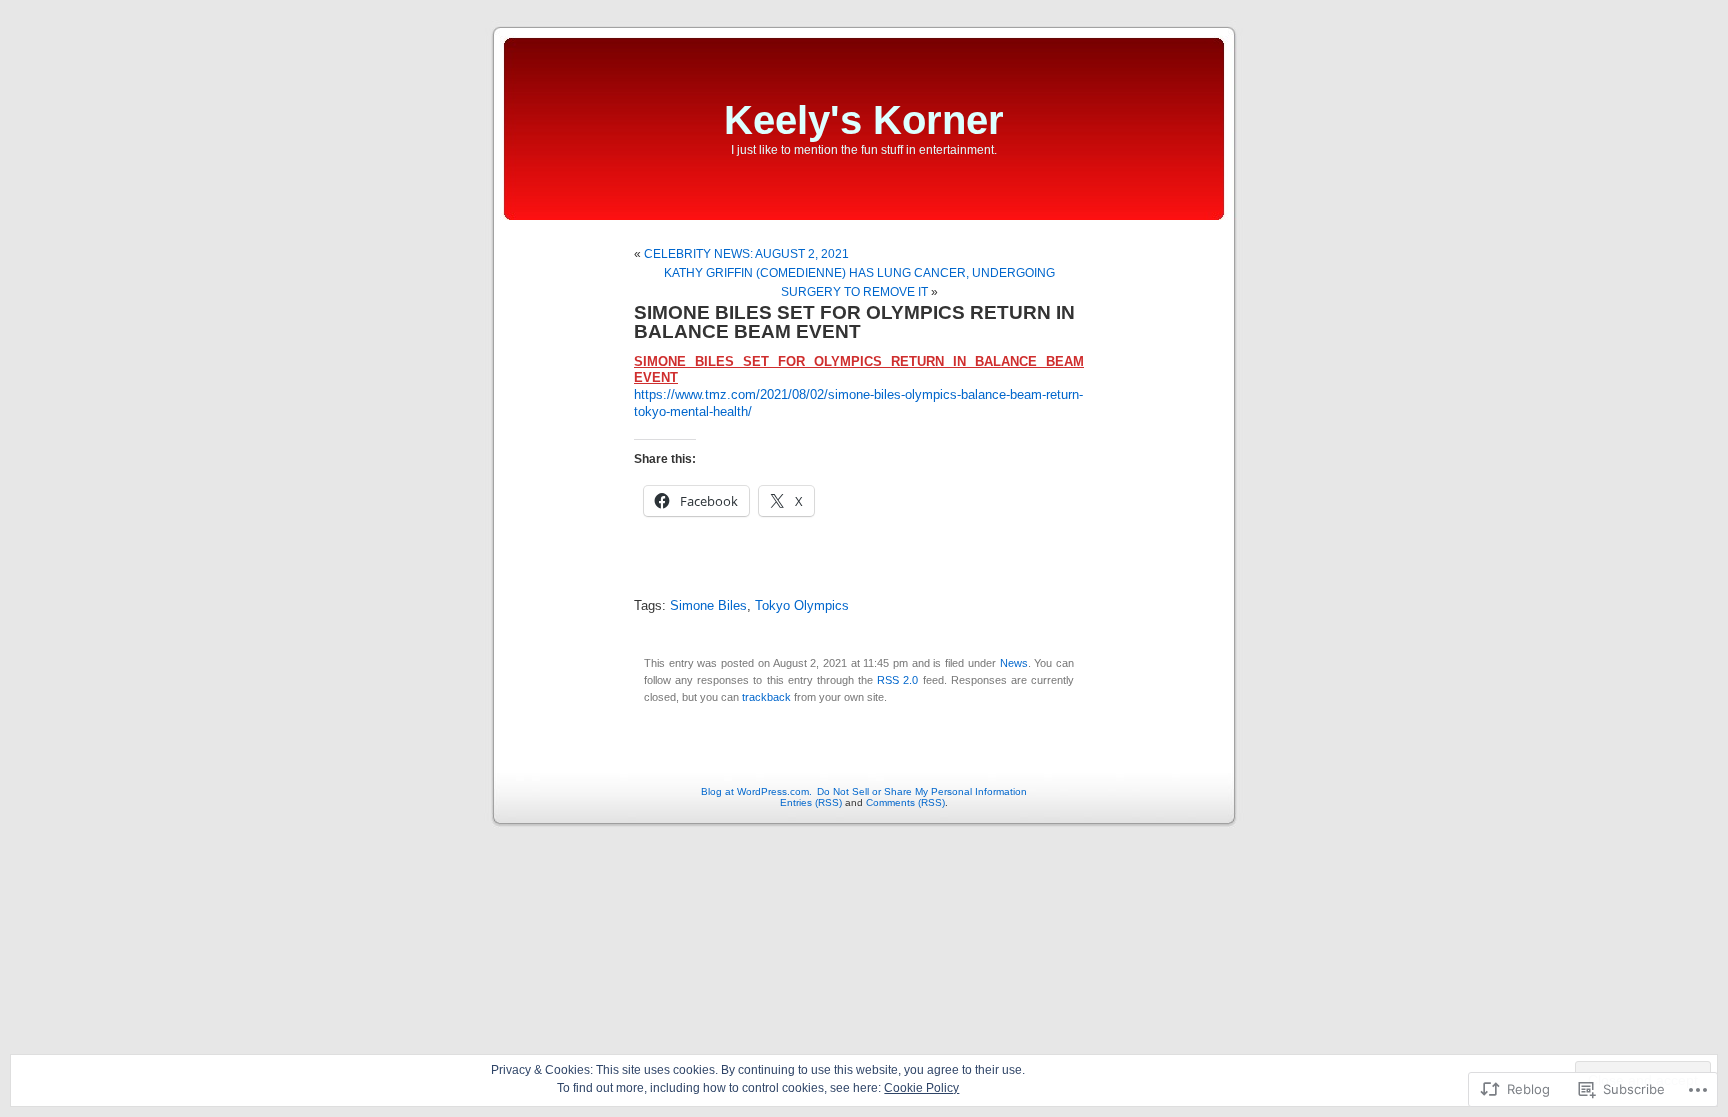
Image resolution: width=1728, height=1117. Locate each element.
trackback (766, 697)
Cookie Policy (921, 1088)
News (1014, 663)
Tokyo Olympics (802, 606)
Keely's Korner (864, 120)
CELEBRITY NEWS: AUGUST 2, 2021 (746, 254)
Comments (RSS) (905, 802)
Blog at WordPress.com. (756, 791)
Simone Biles (708, 606)
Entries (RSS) (811, 802)
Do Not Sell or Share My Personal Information (922, 791)
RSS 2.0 (897, 680)
